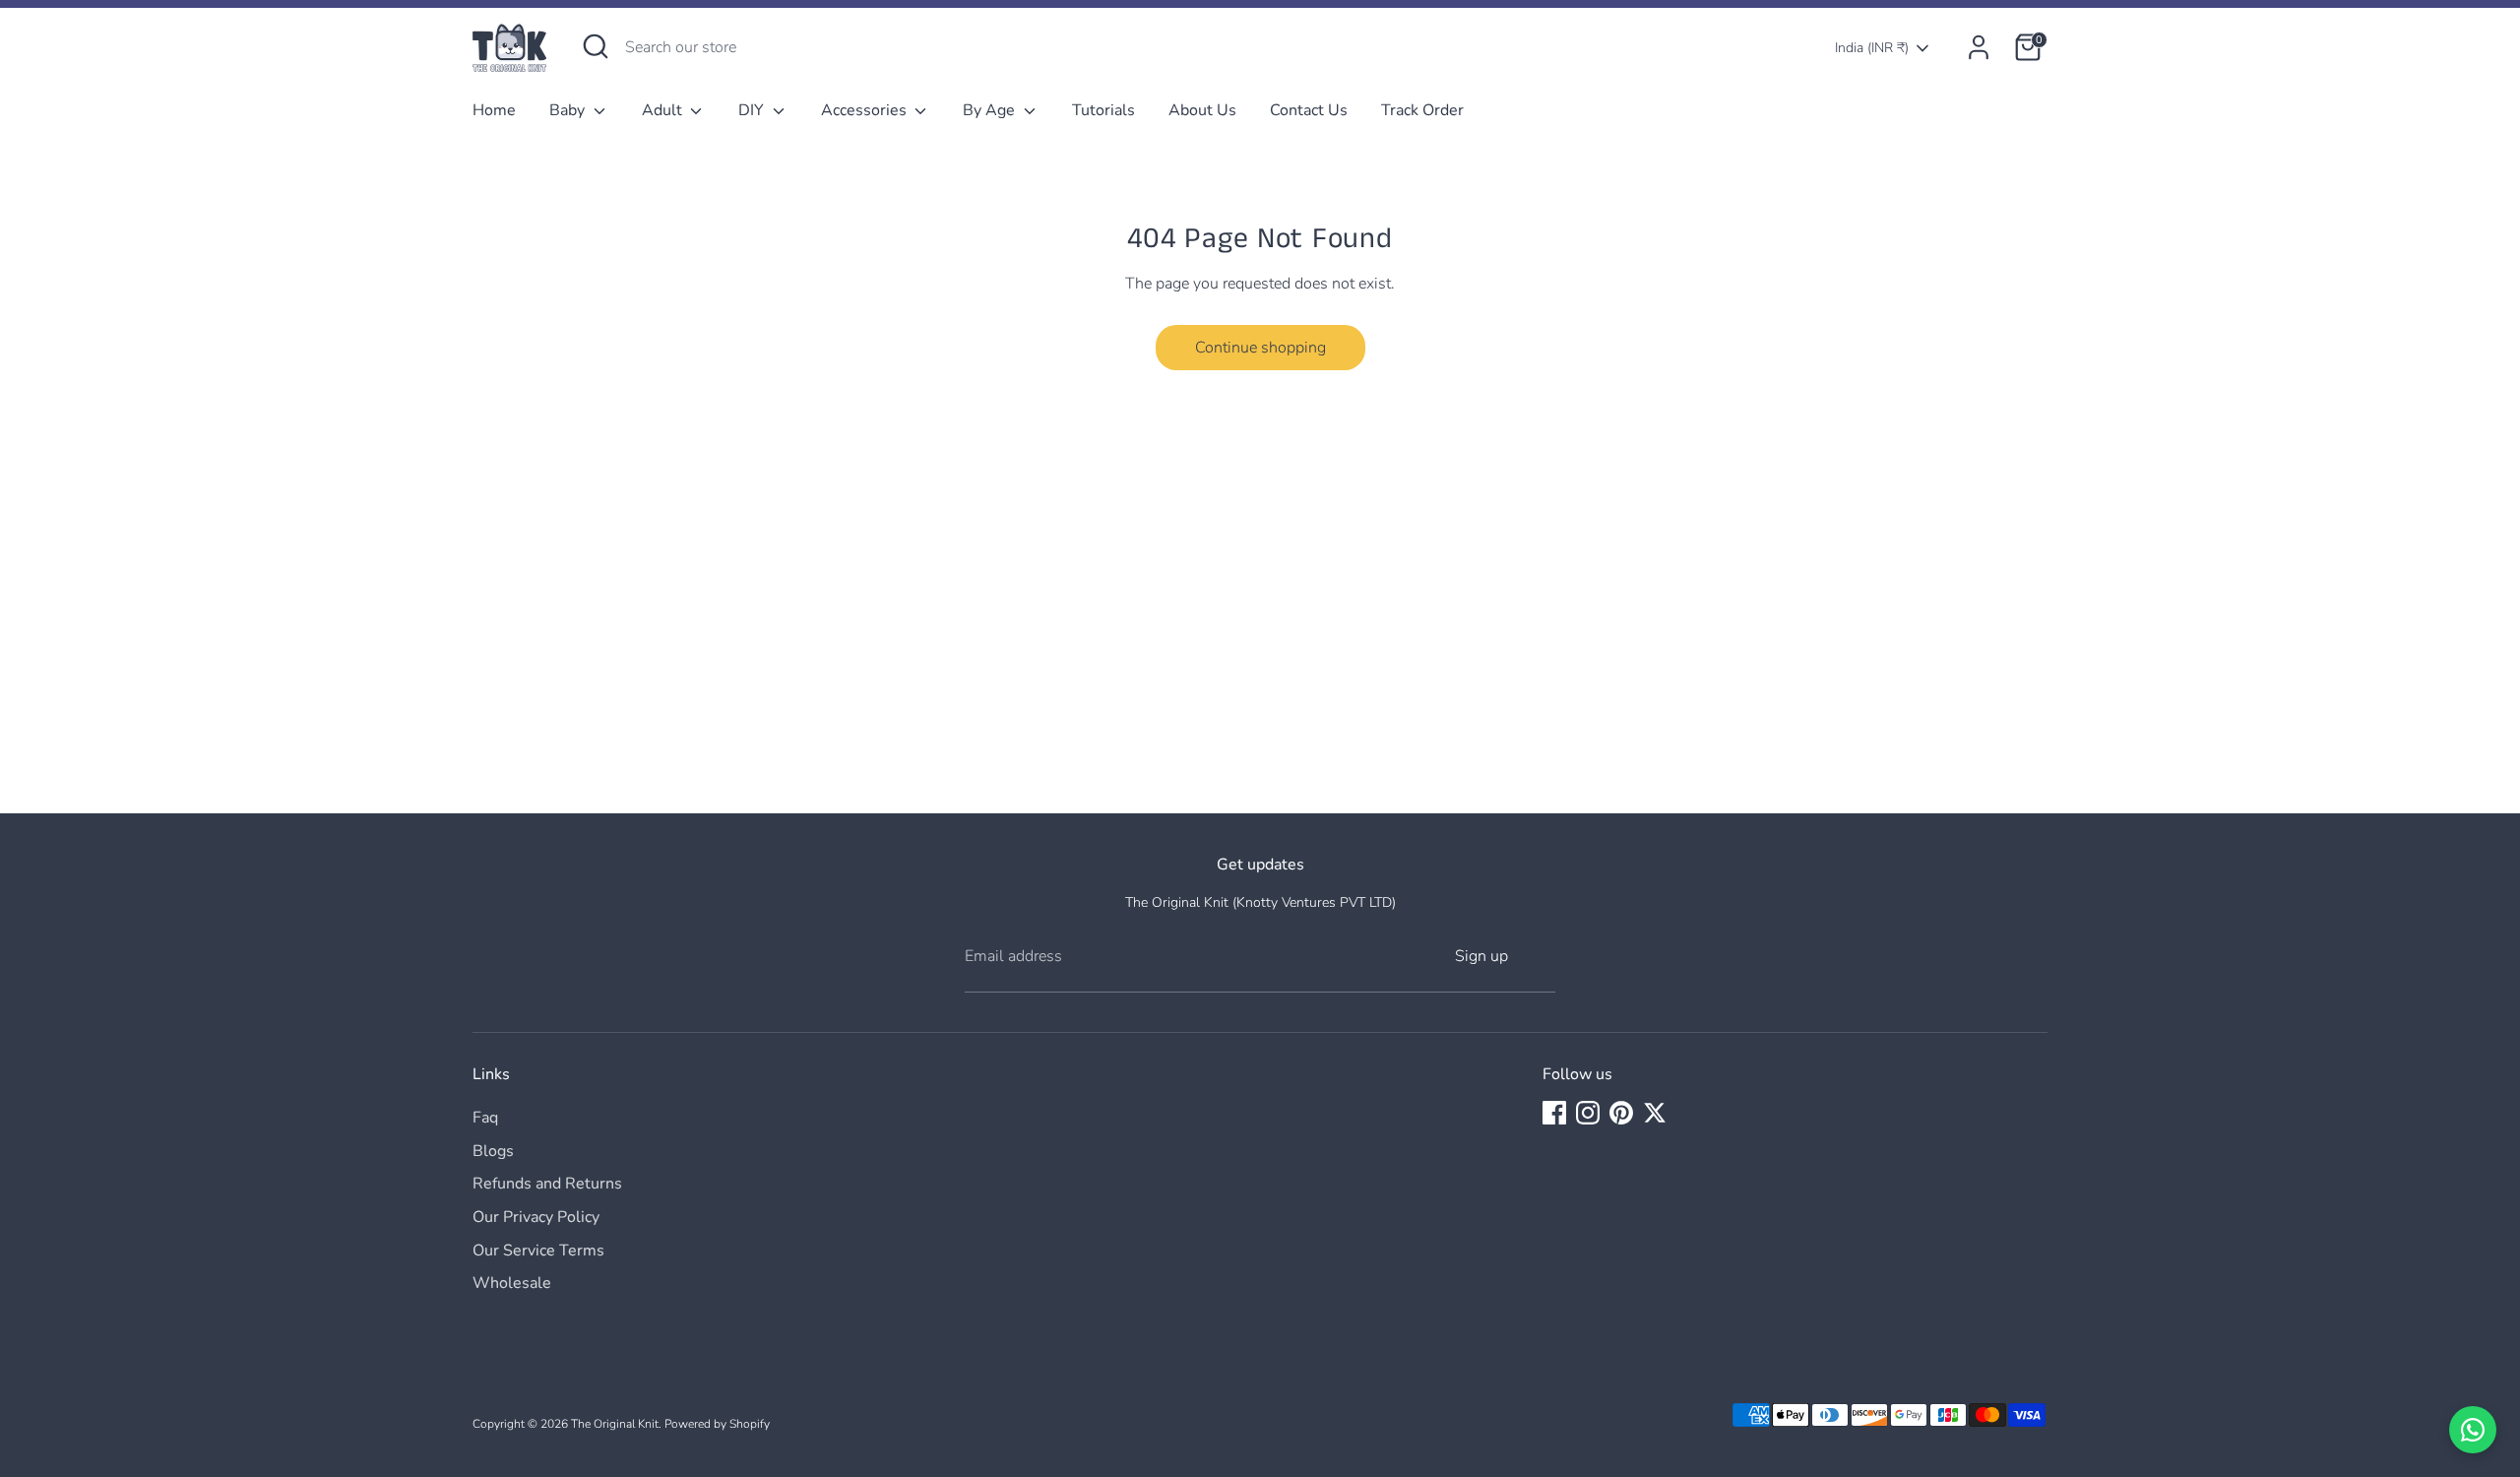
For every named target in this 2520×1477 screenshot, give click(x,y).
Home (494, 110)
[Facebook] (1554, 1113)
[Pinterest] (1621, 1113)
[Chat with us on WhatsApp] (2473, 1430)
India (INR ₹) (1872, 48)
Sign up (1481, 956)
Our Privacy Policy (536, 1217)
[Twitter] (1655, 1113)
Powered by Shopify (717, 1424)
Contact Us (1309, 110)
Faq (485, 1118)
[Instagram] (1588, 1113)
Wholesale (512, 1283)
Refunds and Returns (547, 1184)
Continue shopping (1260, 348)
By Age (991, 110)
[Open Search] (596, 46)
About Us (1202, 110)
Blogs (493, 1151)
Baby (569, 110)
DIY (753, 110)
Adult (664, 110)
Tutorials (1103, 110)
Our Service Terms (538, 1251)
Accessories (866, 110)
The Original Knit (615, 1424)
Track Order (1422, 110)
